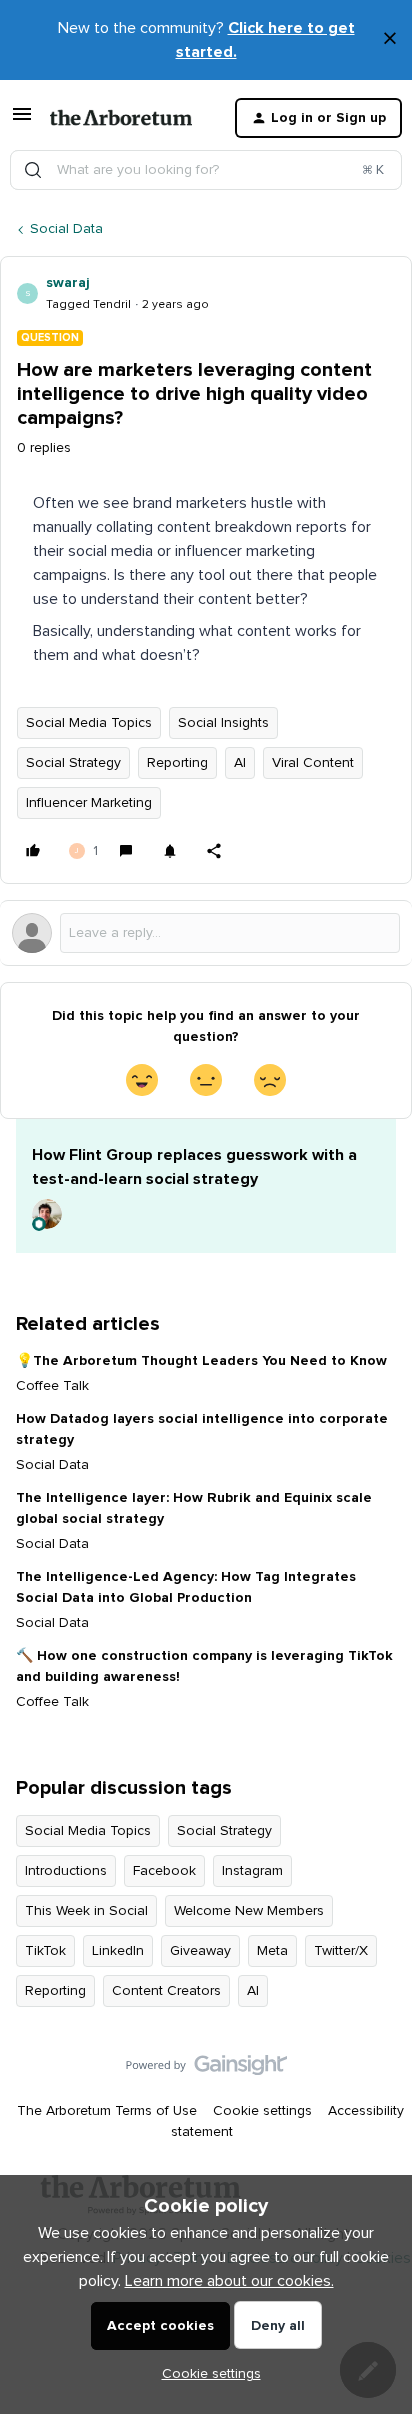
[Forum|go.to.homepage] (121, 118)
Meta (272, 1951)
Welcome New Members (249, 1911)
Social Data (66, 229)
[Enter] (33, 170)
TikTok (45, 1951)
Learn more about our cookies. (229, 2281)
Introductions (66, 1871)
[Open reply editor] (206, 933)
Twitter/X (341, 1951)
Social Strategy (73, 763)
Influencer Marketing (89, 803)
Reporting (177, 763)
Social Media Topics (89, 723)
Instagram (252, 1871)
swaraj (68, 283)
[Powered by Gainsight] (206, 2070)
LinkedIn (118, 1951)
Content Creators (166, 1991)
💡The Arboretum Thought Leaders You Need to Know (201, 1361)
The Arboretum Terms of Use (107, 2111)
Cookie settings (262, 2111)
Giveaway (200, 1951)
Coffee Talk (52, 1386)
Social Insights (223, 723)
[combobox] (206, 170)
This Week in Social (86, 1911)
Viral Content (313, 763)
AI (240, 763)
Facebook (164, 1871)
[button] (22, 122)
